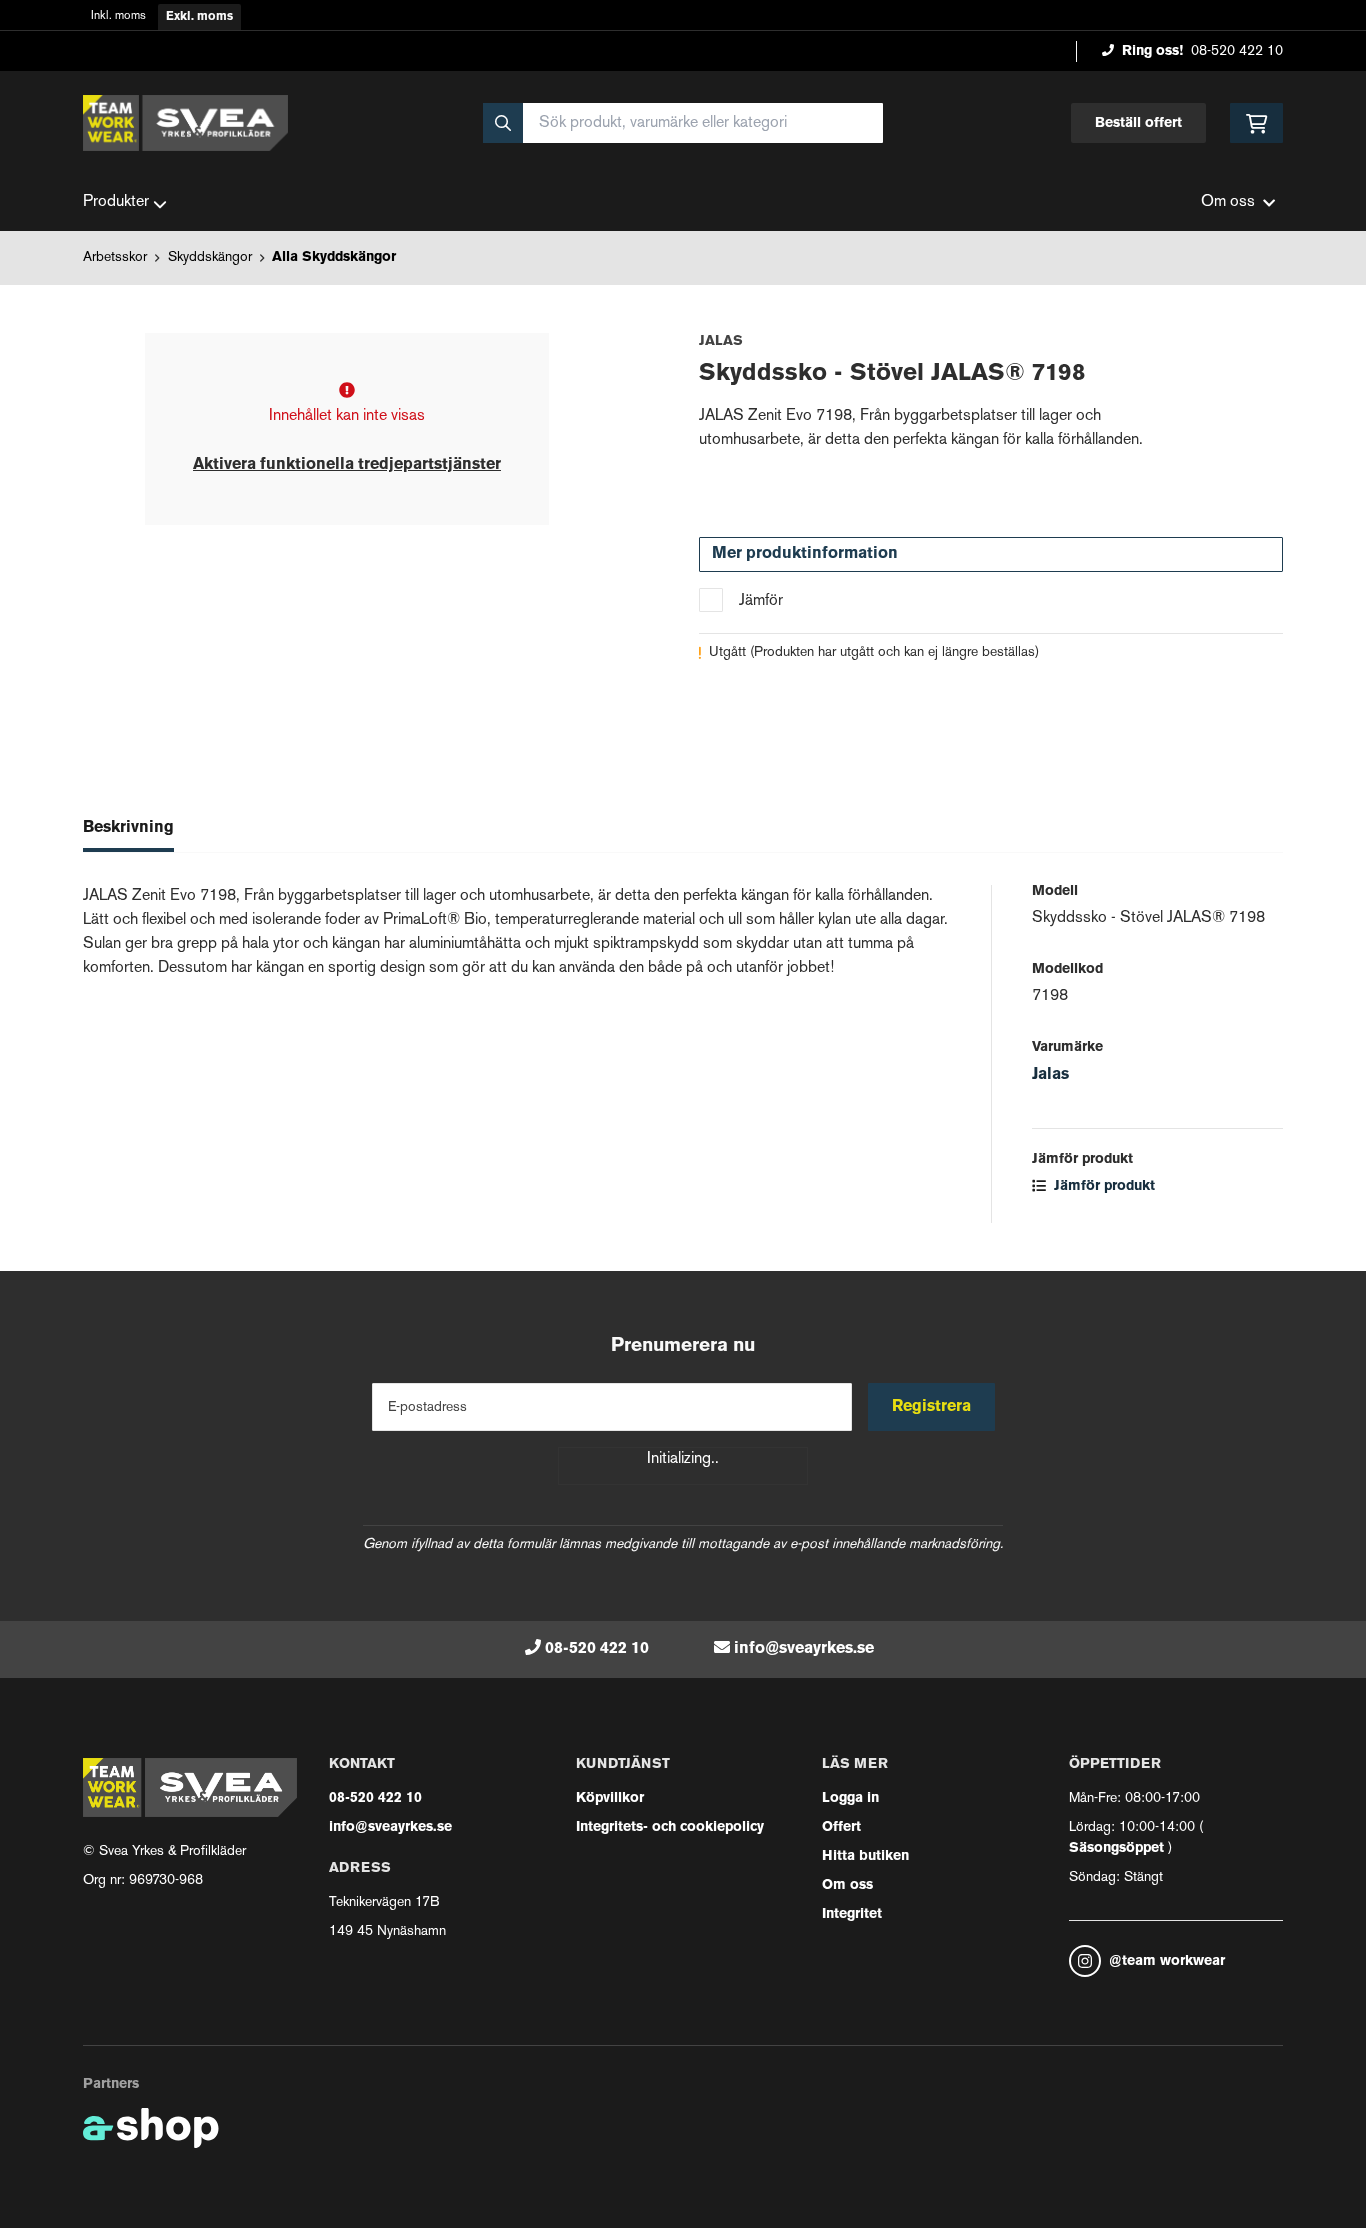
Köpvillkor (610, 1798)
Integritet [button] (852, 1914)
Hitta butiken (865, 1856)
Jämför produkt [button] (1102, 1186)
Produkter (116, 202)
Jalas (1050, 1075)
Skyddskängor (210, 257)
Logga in (850, 1798)
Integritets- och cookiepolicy (670, 1827)
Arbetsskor (115, 257)
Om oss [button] (1228, 202)
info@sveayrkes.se (804, 1649)
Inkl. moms (118, 16)
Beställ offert (1138, 123)
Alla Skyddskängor (334, 257)
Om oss (847, 1885)
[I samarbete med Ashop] (151, 2128)
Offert (841, 1827)
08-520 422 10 (1237, 51)
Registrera (931, 1407)
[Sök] (503, 123)
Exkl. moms (199, 17)
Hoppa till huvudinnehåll (675, 26)
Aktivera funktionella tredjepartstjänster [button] (347, 465)
